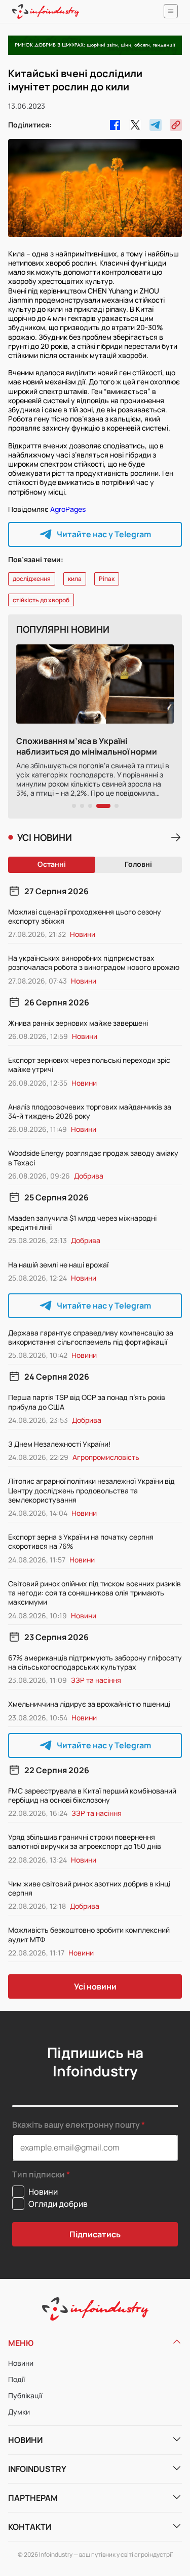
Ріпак (107, 579)
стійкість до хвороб (41, 600)
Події (16, 2379)
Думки (19, 2412)
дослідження (32, 579)
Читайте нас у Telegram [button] (104, 534)
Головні (138, 864)
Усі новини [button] (95, 1986)
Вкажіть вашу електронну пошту (76, 2125)
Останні (52, 864)
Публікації (25, 2395)
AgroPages (68, 509)
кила (75, 579)
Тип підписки (39, 2175)
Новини (21, 2363)
